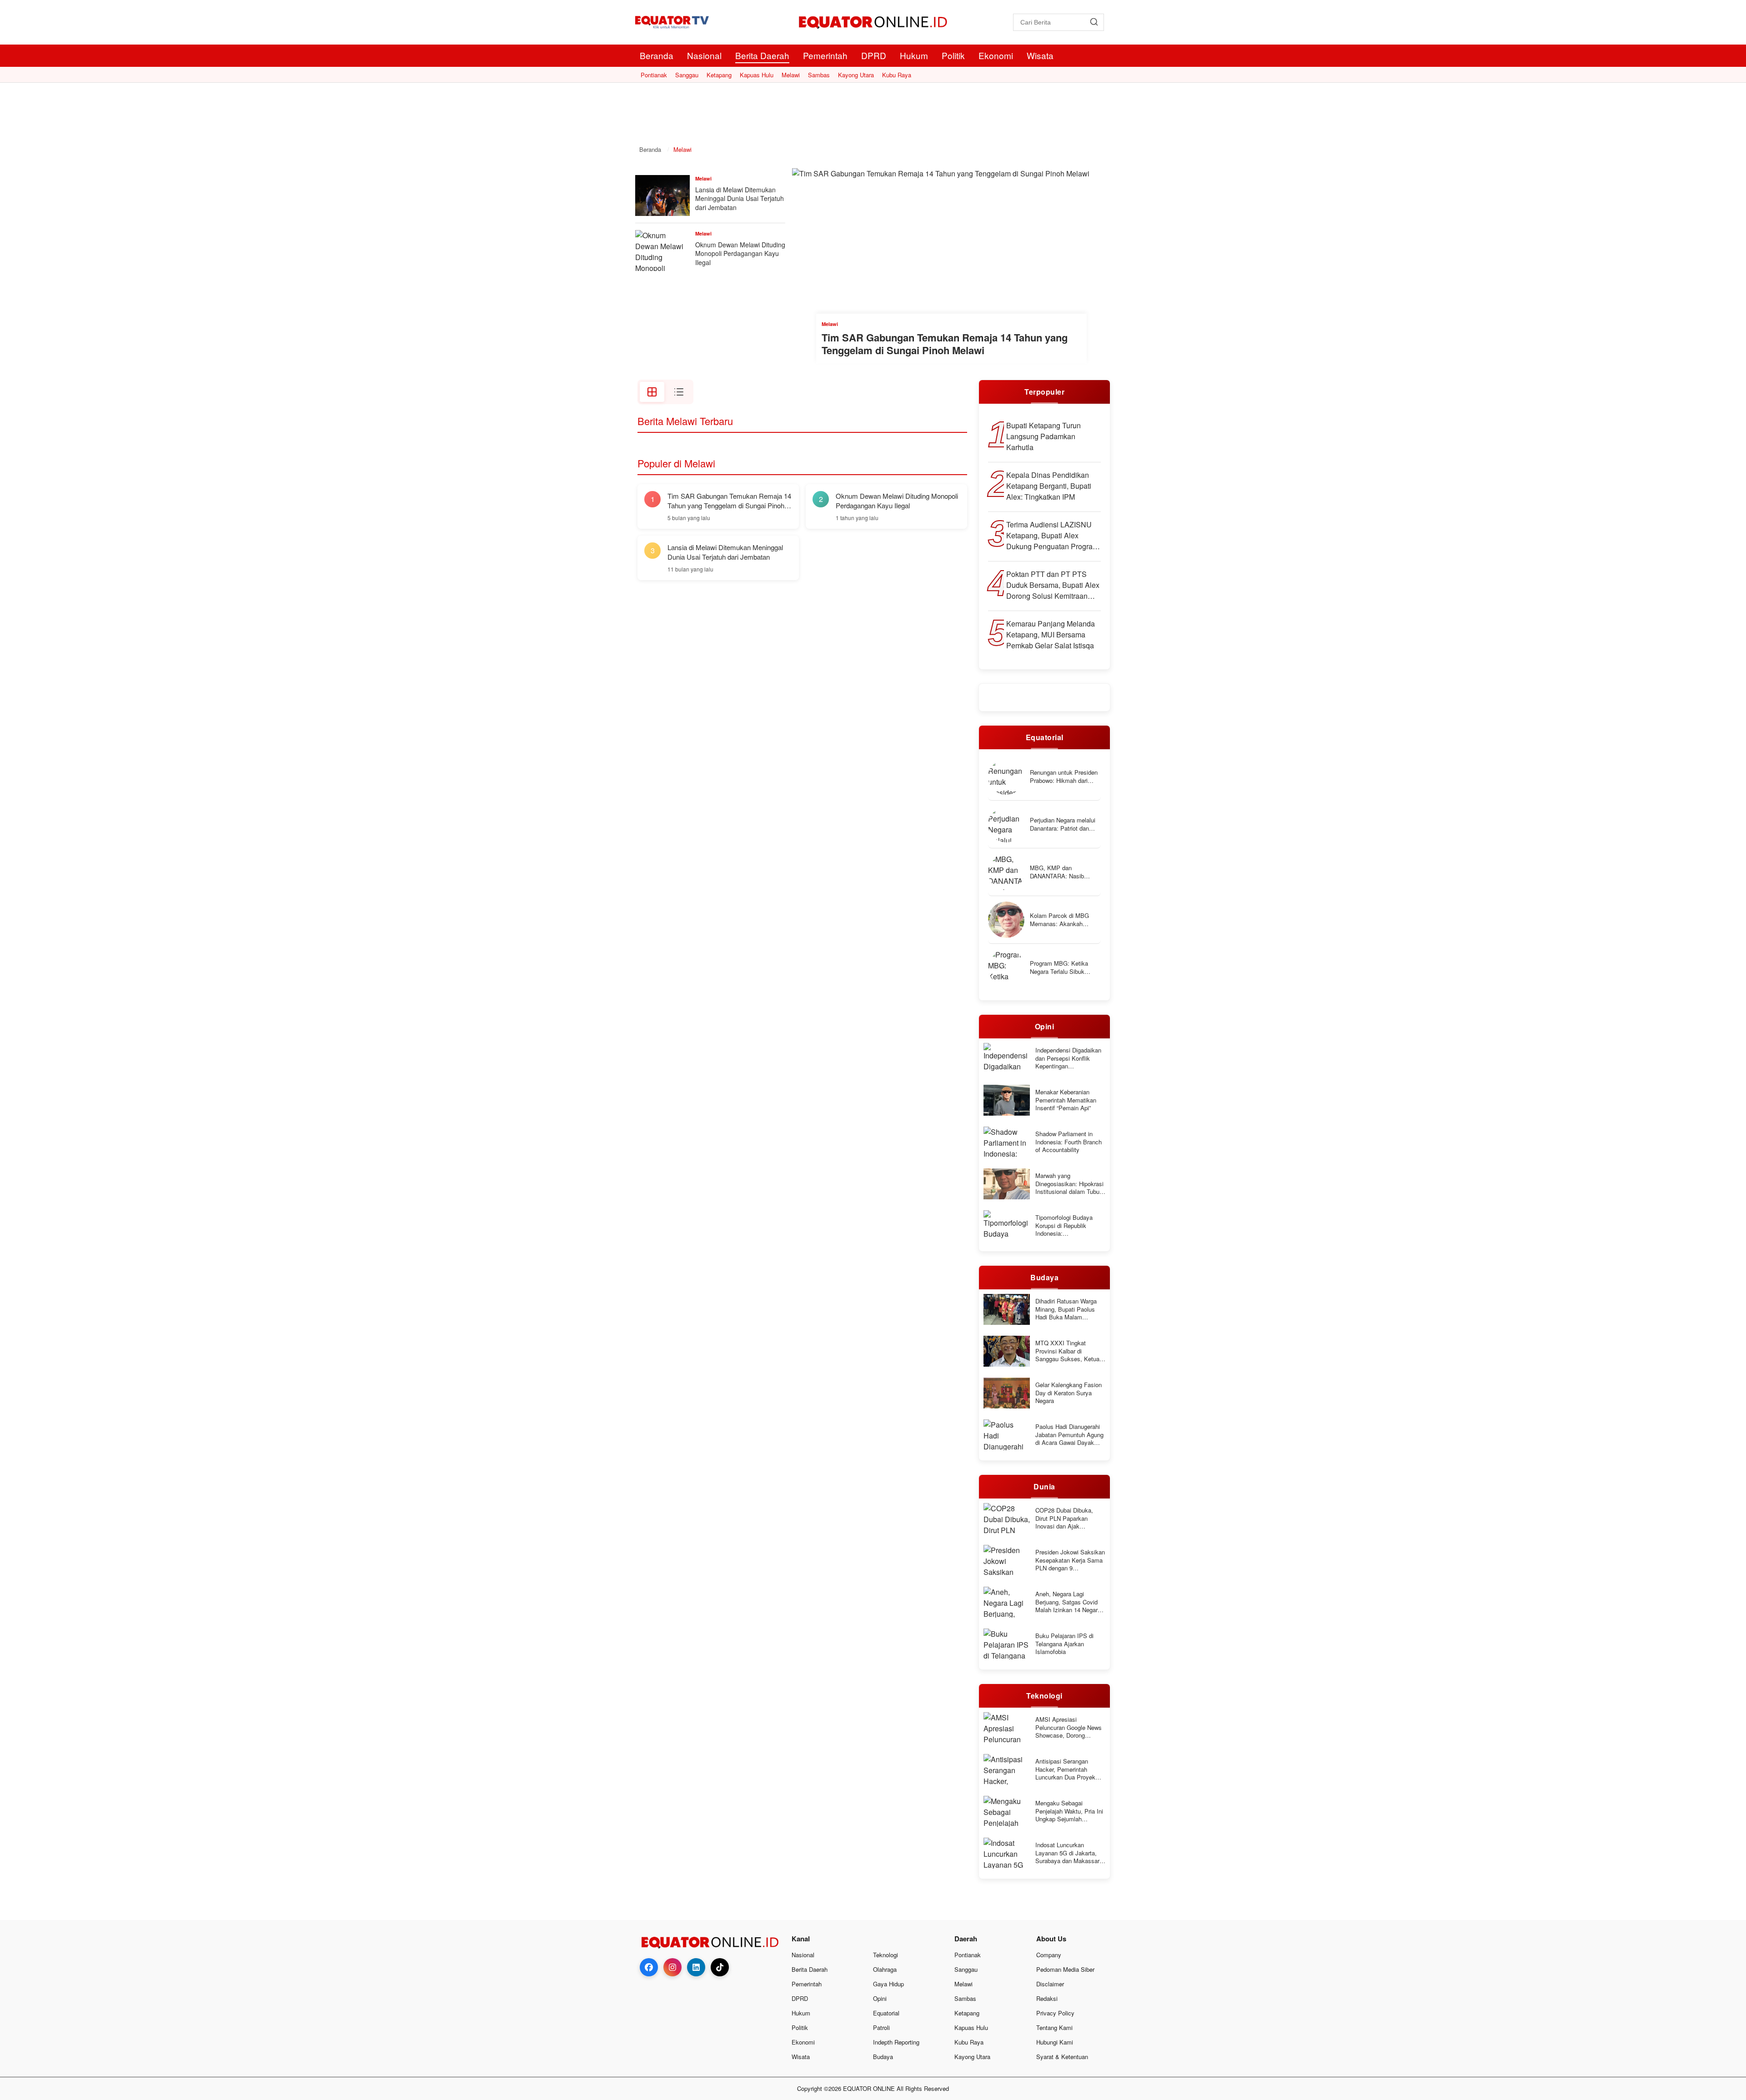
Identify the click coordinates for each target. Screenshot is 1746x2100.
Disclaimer (1050, 1984)
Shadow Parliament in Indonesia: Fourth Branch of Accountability (1069, 1142)
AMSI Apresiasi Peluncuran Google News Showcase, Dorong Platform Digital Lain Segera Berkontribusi (1069, 1727)
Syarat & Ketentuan (1062, 2057)
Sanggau (687, 75)
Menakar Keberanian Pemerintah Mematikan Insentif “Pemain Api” (1066, 1100)
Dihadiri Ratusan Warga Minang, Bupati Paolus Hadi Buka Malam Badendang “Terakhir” (1066, 1309)
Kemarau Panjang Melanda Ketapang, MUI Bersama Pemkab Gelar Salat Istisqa (1051, 634)
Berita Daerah (762, 55)
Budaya (883, 2057)
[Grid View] (652, 392)
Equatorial (886, 2013)
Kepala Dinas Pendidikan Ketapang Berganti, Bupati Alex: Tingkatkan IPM (1049, 486)
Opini (880, 1998)
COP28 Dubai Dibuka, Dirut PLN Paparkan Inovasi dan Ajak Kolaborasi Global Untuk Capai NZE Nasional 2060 (1069, 1518)
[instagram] (672, 1967)
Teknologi (886, 1955)
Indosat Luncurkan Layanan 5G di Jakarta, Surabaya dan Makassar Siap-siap (1067, 1853)
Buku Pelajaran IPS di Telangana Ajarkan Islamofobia (1064, 1644)
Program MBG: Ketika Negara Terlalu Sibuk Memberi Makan (1059, 967)
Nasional (704, 55)
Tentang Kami (1054, 2027)
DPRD (874, 55)
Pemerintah (825, 55)
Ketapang (719, 75)
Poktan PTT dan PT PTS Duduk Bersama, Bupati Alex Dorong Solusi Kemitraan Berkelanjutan (1053, 585)
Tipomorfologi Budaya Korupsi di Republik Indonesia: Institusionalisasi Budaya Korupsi (1068, 1225)
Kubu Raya (897, 75)
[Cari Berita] (1094, 22)
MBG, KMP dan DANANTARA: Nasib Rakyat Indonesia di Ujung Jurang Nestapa (1064, 872)
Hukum (914, 55)
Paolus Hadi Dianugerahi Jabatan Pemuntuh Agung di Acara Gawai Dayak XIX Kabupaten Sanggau (1069, 1435)
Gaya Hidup (888, 1984)
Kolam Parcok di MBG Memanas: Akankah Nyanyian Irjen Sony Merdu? (1059, 920)
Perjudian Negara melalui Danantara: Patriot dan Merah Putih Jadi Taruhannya (1063, 824)
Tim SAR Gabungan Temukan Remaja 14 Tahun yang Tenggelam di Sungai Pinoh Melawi (945, 344)
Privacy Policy (1055, 2013)
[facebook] (649, 1967)
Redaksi (1047, 1998)
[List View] (679, 392)
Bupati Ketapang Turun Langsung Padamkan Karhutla (1044, 436)
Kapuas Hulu (757, 75)
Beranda (657, 55)
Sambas (819, 75)
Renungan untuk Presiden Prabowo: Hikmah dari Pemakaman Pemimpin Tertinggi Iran (1064, 776)
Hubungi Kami (1055, 2042)
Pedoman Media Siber (1065, 1969)
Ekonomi (996, 55)
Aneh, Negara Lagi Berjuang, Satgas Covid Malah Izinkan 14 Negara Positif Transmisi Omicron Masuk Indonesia (1069, 1602)
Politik (953, 55)
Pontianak (654, 75)
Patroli (881, 2027)
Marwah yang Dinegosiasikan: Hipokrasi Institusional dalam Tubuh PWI (1069, 1184)
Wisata (1040, 55)
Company (1049, 1955)
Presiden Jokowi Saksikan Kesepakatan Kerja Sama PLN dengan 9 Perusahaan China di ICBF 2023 (1070, 1560)
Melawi (791, 75)
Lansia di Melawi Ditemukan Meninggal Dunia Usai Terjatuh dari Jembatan (740, 198)
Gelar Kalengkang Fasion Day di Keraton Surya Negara (1069, 1393)
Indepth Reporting (896, 2042)
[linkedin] (696, 1967)
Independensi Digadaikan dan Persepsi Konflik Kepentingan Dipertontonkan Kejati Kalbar (1068, 1058)
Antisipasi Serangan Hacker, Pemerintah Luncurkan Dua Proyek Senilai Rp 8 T (1065, 1769)
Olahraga (885, 1969)
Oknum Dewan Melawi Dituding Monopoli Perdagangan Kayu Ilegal (740, 253)
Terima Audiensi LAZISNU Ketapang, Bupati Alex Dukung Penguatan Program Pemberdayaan (1052, 536)
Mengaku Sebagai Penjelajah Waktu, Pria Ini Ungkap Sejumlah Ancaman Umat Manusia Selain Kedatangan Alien (1069, 1811)
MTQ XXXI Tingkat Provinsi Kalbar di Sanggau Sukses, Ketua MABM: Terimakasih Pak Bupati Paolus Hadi (1068, 1351)
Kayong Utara (856, 75)
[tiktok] (720, 1967)
